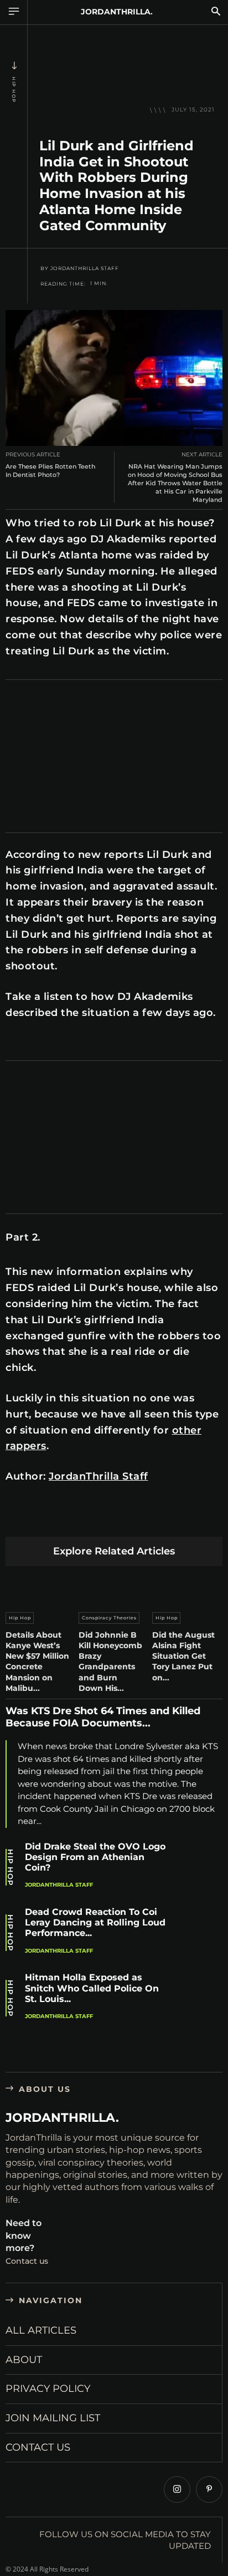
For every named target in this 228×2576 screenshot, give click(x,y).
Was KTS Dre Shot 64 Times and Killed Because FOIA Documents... (103, 1717)
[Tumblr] (147, 1519)
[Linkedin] (95, 1519)
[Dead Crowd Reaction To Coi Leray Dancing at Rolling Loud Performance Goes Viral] (200, 1933)
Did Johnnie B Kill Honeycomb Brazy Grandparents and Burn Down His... (110, 1662)
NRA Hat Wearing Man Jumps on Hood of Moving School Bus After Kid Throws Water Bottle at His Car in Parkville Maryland (175, 483)
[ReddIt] (121, 1519)
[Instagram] (177, 2489)
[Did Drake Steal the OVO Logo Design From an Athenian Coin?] (200, 1867)
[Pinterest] (69, 1519)
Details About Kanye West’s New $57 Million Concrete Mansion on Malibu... (37, 1662)
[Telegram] (173, 1519)
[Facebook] (17, 1519)
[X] (43, 1519)
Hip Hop (14, 90)
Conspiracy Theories (109, 1618)
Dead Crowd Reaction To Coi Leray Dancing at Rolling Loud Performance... (95, 1922)
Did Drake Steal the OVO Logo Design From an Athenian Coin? (95, 1857)
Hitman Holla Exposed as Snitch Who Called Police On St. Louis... (92, 1988)
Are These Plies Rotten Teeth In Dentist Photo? (50, 471)
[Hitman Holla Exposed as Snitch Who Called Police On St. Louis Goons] (200, 1998)
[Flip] (199, 1519)
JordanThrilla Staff (85, 268)
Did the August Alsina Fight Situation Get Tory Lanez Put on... (183, 1656)
